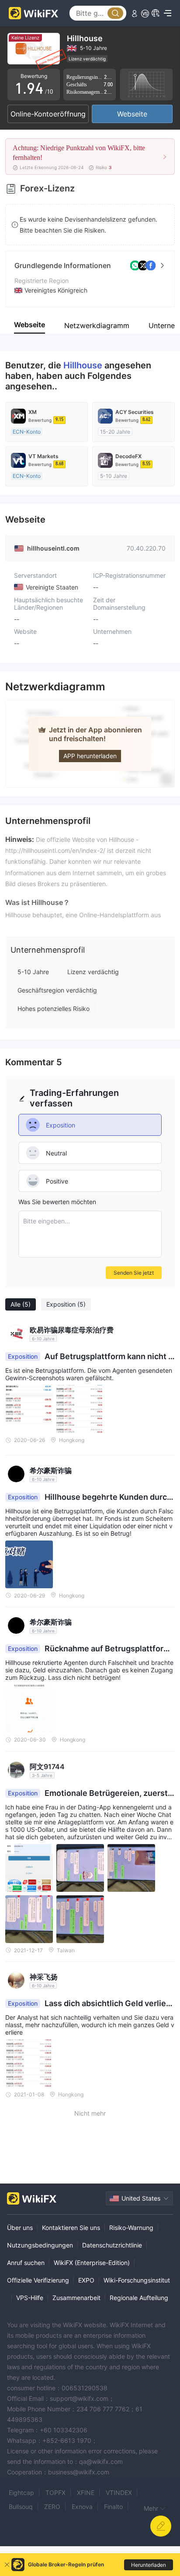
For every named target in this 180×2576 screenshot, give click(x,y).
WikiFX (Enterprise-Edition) (92, 2263)
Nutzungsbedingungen (40, 2245)
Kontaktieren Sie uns (71, 2228)
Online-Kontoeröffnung (48, 114)
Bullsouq (21, 2507)
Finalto (113, 2507)
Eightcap (21, 2493)
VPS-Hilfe (30, 2298)
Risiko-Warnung (131, 2228)
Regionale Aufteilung (139, 2298)
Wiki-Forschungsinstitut (137, 2280)
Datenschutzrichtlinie (112, 2245)
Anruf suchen (26, 2263)
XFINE (86, 2493)
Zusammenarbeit (76, 2298)
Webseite (132, 114)
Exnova (82, 2507)
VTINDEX (119, 2493)
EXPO (86, 2280)
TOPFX (55, 2493)
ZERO (52, 2507)
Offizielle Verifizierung (38, 2280)
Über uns (20, 2228)
